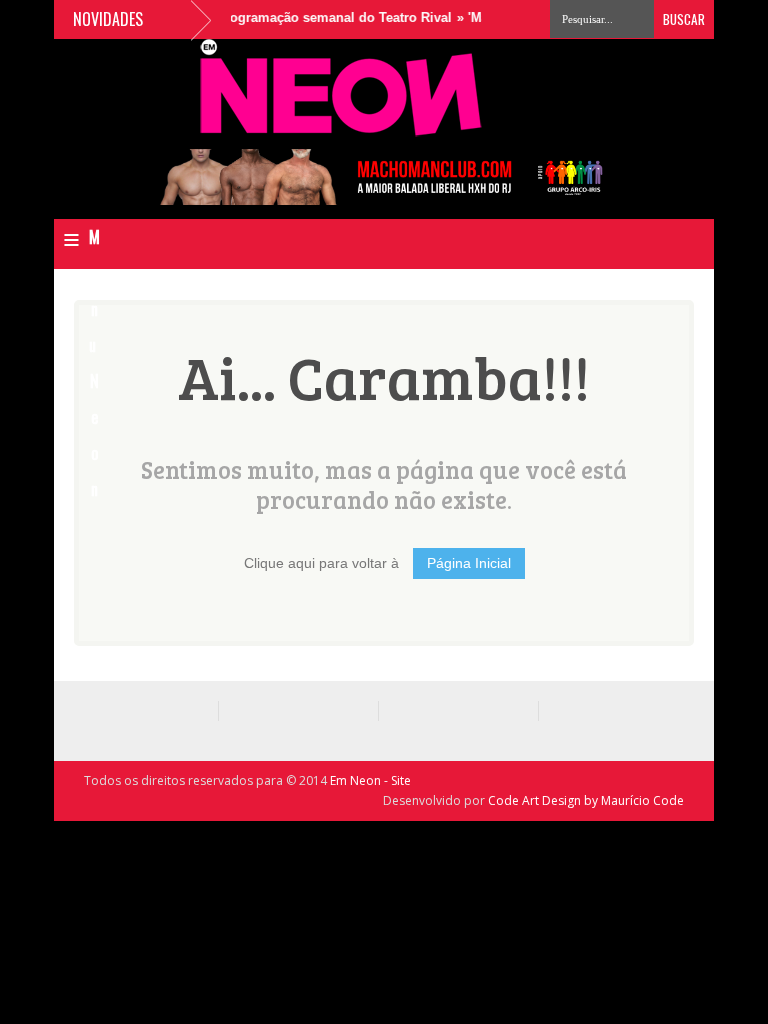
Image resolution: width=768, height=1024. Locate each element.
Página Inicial (469, 563)
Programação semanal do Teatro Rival (323, 17)
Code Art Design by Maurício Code (586, 800)
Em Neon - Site (370, 780)
